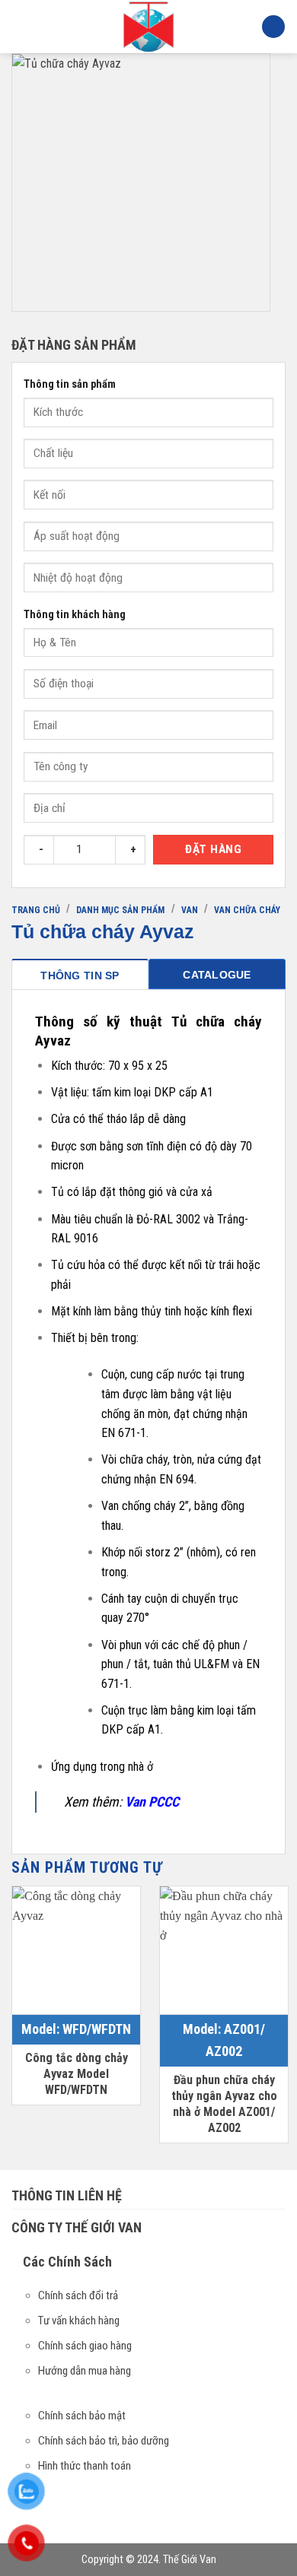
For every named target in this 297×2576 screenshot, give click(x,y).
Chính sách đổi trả (78, 2295)
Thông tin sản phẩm (70, 384)
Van (190, 910)
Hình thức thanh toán (85, 2466)
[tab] (80, 974)
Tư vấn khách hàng (79, 2321)
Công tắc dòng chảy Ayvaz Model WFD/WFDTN (77, 2074)
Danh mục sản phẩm (120, 910)
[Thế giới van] (148, 27)
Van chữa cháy (247, 910)
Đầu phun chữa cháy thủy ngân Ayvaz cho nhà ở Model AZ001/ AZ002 (224, 2103)
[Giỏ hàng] (273, 27)
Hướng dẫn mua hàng (85, 2371)
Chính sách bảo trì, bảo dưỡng (104, 2441)
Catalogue (217, 975)
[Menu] (20, 26)
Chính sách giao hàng (85, 2346)
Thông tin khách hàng (75, 615)
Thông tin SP (80, 976)
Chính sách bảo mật (82, 2416)
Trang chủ (36, 910)
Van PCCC (152, 1802)
